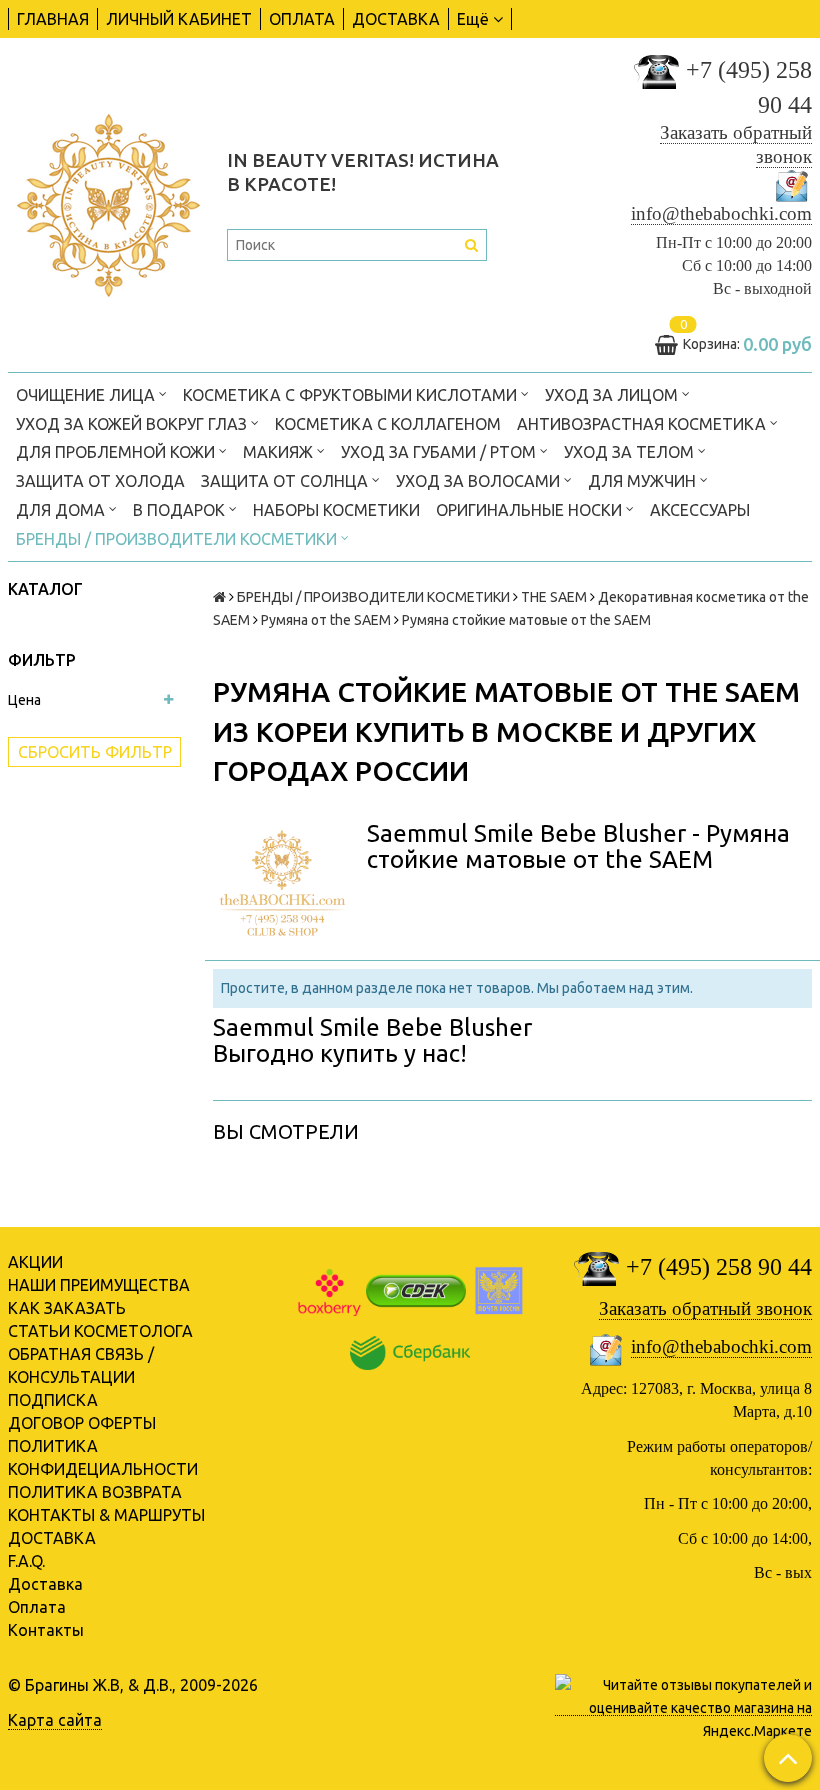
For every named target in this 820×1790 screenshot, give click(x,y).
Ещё (473, 19)
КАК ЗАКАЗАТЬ (67, 1308)
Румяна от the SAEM (326, 620)
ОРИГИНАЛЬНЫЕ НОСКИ (531, 510)
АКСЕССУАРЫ (700, 510)
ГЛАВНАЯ (53, 19)
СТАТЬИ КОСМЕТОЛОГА (100, 1331)
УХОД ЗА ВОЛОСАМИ (480, 481)
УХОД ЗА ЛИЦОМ (613, 395)
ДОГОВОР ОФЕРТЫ (82, 1423)
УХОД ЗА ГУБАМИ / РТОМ (440, 452)
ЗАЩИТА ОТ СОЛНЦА (286, 481)
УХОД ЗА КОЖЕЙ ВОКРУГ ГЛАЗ (133, 424)
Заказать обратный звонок (705, 1308)
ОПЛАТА (302, 19)
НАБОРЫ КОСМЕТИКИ (336, 510)
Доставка (45, 1584)
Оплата (37, 1607)
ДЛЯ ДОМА (62, 510)
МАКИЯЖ (280, 452)
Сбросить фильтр (95, 752)
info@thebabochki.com (721, 213)
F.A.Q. (26, 1561)
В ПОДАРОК (181, 510)
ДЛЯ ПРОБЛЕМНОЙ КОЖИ (117, 452)
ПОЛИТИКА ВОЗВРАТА (95, 1492)
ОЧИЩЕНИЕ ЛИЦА (87, 395)
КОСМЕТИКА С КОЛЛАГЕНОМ (388, 424)
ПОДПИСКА (53, 1400)
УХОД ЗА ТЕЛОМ (631, 452)
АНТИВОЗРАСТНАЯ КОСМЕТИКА (643, 424)
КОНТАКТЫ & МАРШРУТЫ (106, 1515)
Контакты (46, 1630)
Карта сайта (55, 1720)
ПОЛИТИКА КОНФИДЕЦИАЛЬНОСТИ (103, 1457)
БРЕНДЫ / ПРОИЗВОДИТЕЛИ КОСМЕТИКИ (178, 539)
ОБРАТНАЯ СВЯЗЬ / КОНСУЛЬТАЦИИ (81, 1365)
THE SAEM (554, 597)
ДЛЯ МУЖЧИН (644, 481)
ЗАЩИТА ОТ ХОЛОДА (100, 481)
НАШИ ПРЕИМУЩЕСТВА (99, 1285)
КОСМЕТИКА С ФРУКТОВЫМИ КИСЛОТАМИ (352, 395)
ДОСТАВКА (396, 19)
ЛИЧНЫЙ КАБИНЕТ (179, 19)
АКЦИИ (35, 1262)
